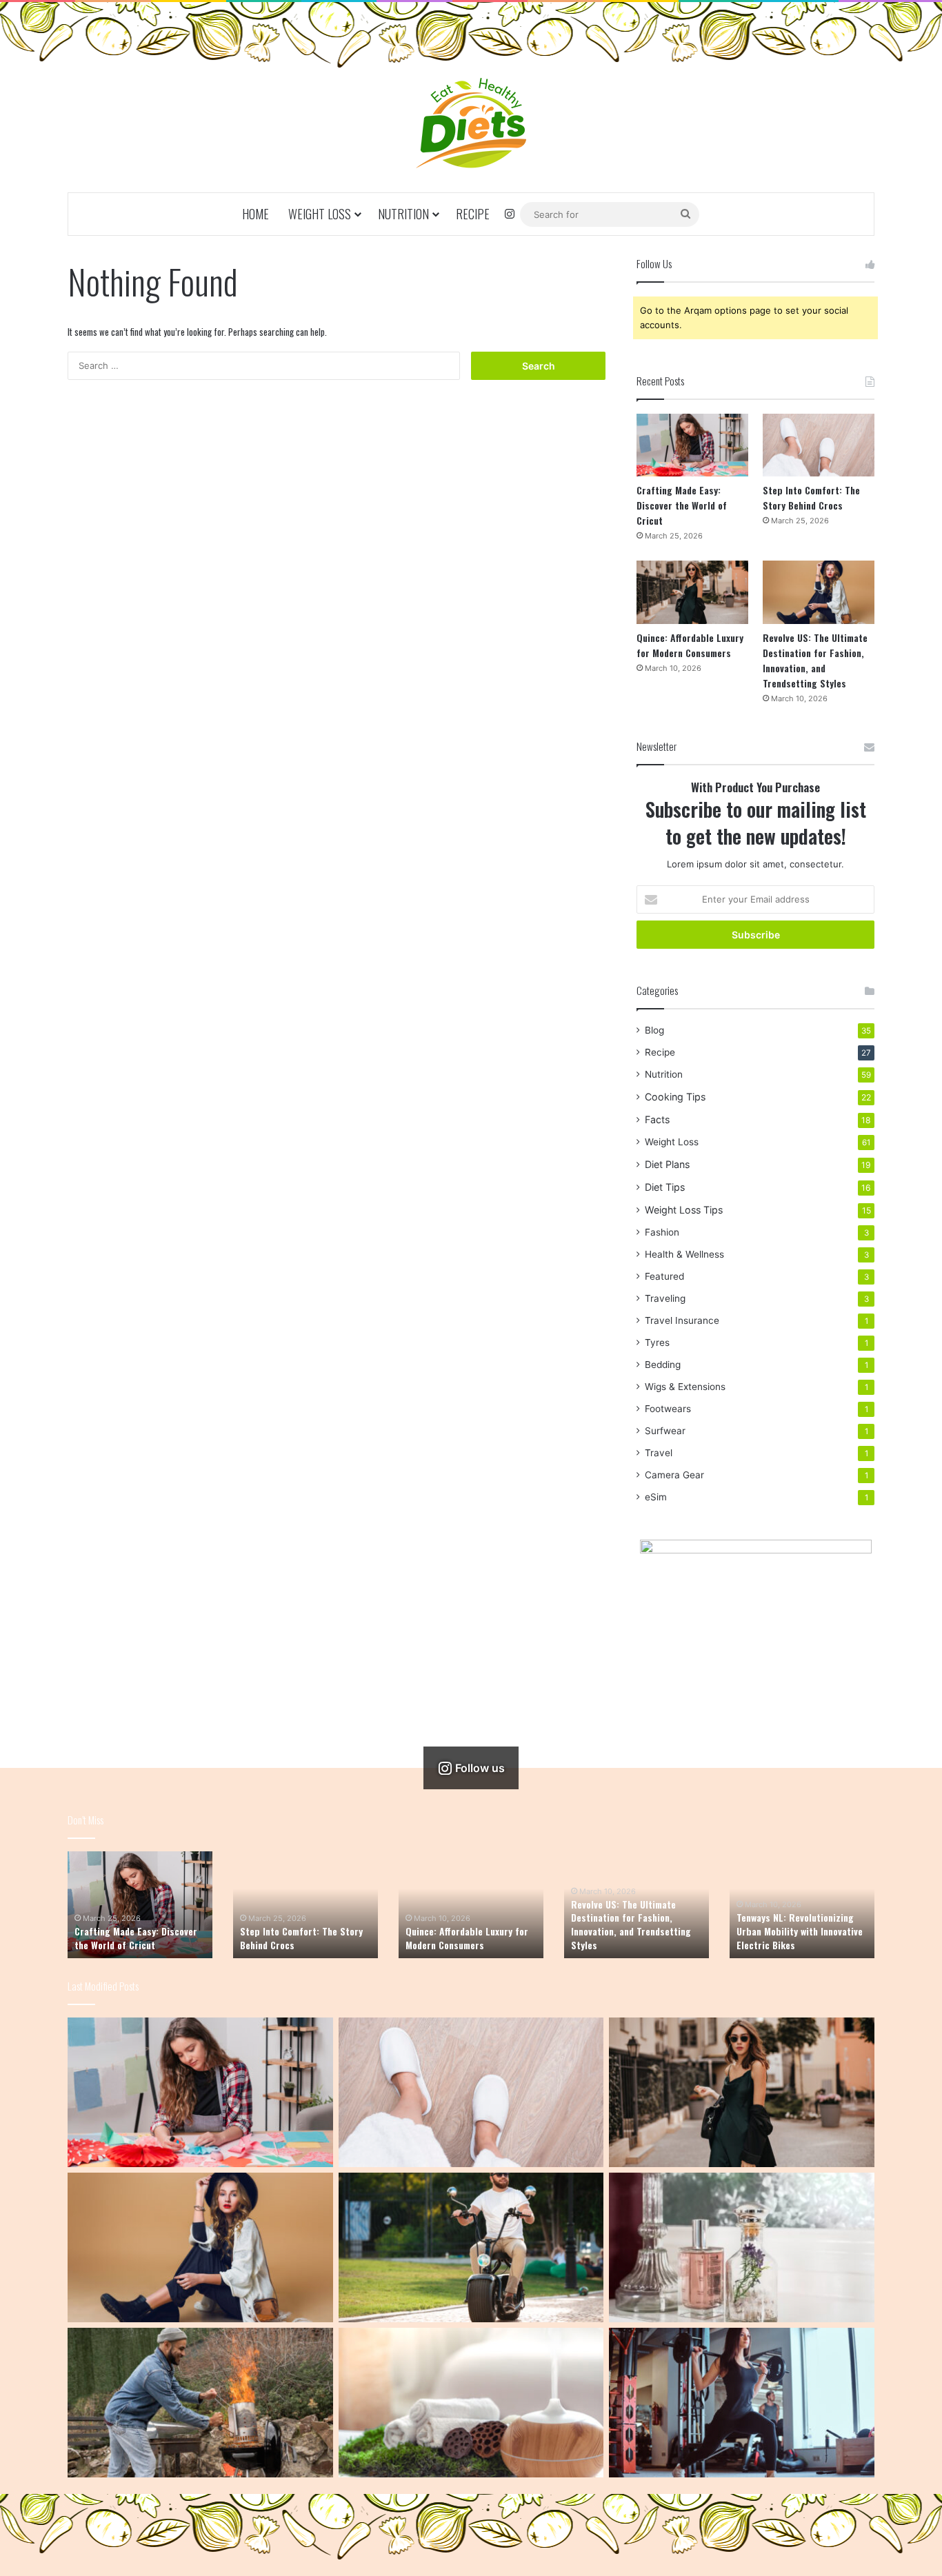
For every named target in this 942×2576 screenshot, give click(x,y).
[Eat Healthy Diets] (471, 123)
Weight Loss (320, 214)
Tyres (657, 1342)
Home (255, 214)
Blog (654, 1030)
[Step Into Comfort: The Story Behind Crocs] (819, 445)
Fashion (662, 1232)
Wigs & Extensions (685, 1387)
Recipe (473, 214)
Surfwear (665, 1431)
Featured (664, 1276)
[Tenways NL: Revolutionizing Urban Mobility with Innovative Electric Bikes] (471, 2247)
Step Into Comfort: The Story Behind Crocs (811, 497)
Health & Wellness (684, 1254)
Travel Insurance (682, 1320)
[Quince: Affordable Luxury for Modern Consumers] (692, 592)
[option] (140, 1905)
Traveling (665, 1298)
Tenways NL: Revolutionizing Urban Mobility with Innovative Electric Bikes (800, 1931)
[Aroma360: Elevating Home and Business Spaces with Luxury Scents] (742, 2247)
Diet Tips (665, 1187)
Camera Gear (674, 1475)
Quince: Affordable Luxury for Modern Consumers (690, 645)
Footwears (668, 1409)
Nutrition (403, 214)
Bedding (663, 1365)
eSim (656, 1497)
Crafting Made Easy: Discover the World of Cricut (682, 505)
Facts (657, 1119)
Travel (659, 1453)
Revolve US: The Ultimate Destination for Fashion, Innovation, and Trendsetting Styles (815, 660)
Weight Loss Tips (684, 1210)
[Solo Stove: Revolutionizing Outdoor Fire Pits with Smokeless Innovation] (200, 2403)
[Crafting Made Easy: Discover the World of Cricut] (692, 445)
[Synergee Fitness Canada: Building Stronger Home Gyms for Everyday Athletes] (742, 2403)
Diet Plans (667, 1164)
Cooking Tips (675, 1097)
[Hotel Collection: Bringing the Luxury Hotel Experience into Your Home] (471, 2403)
